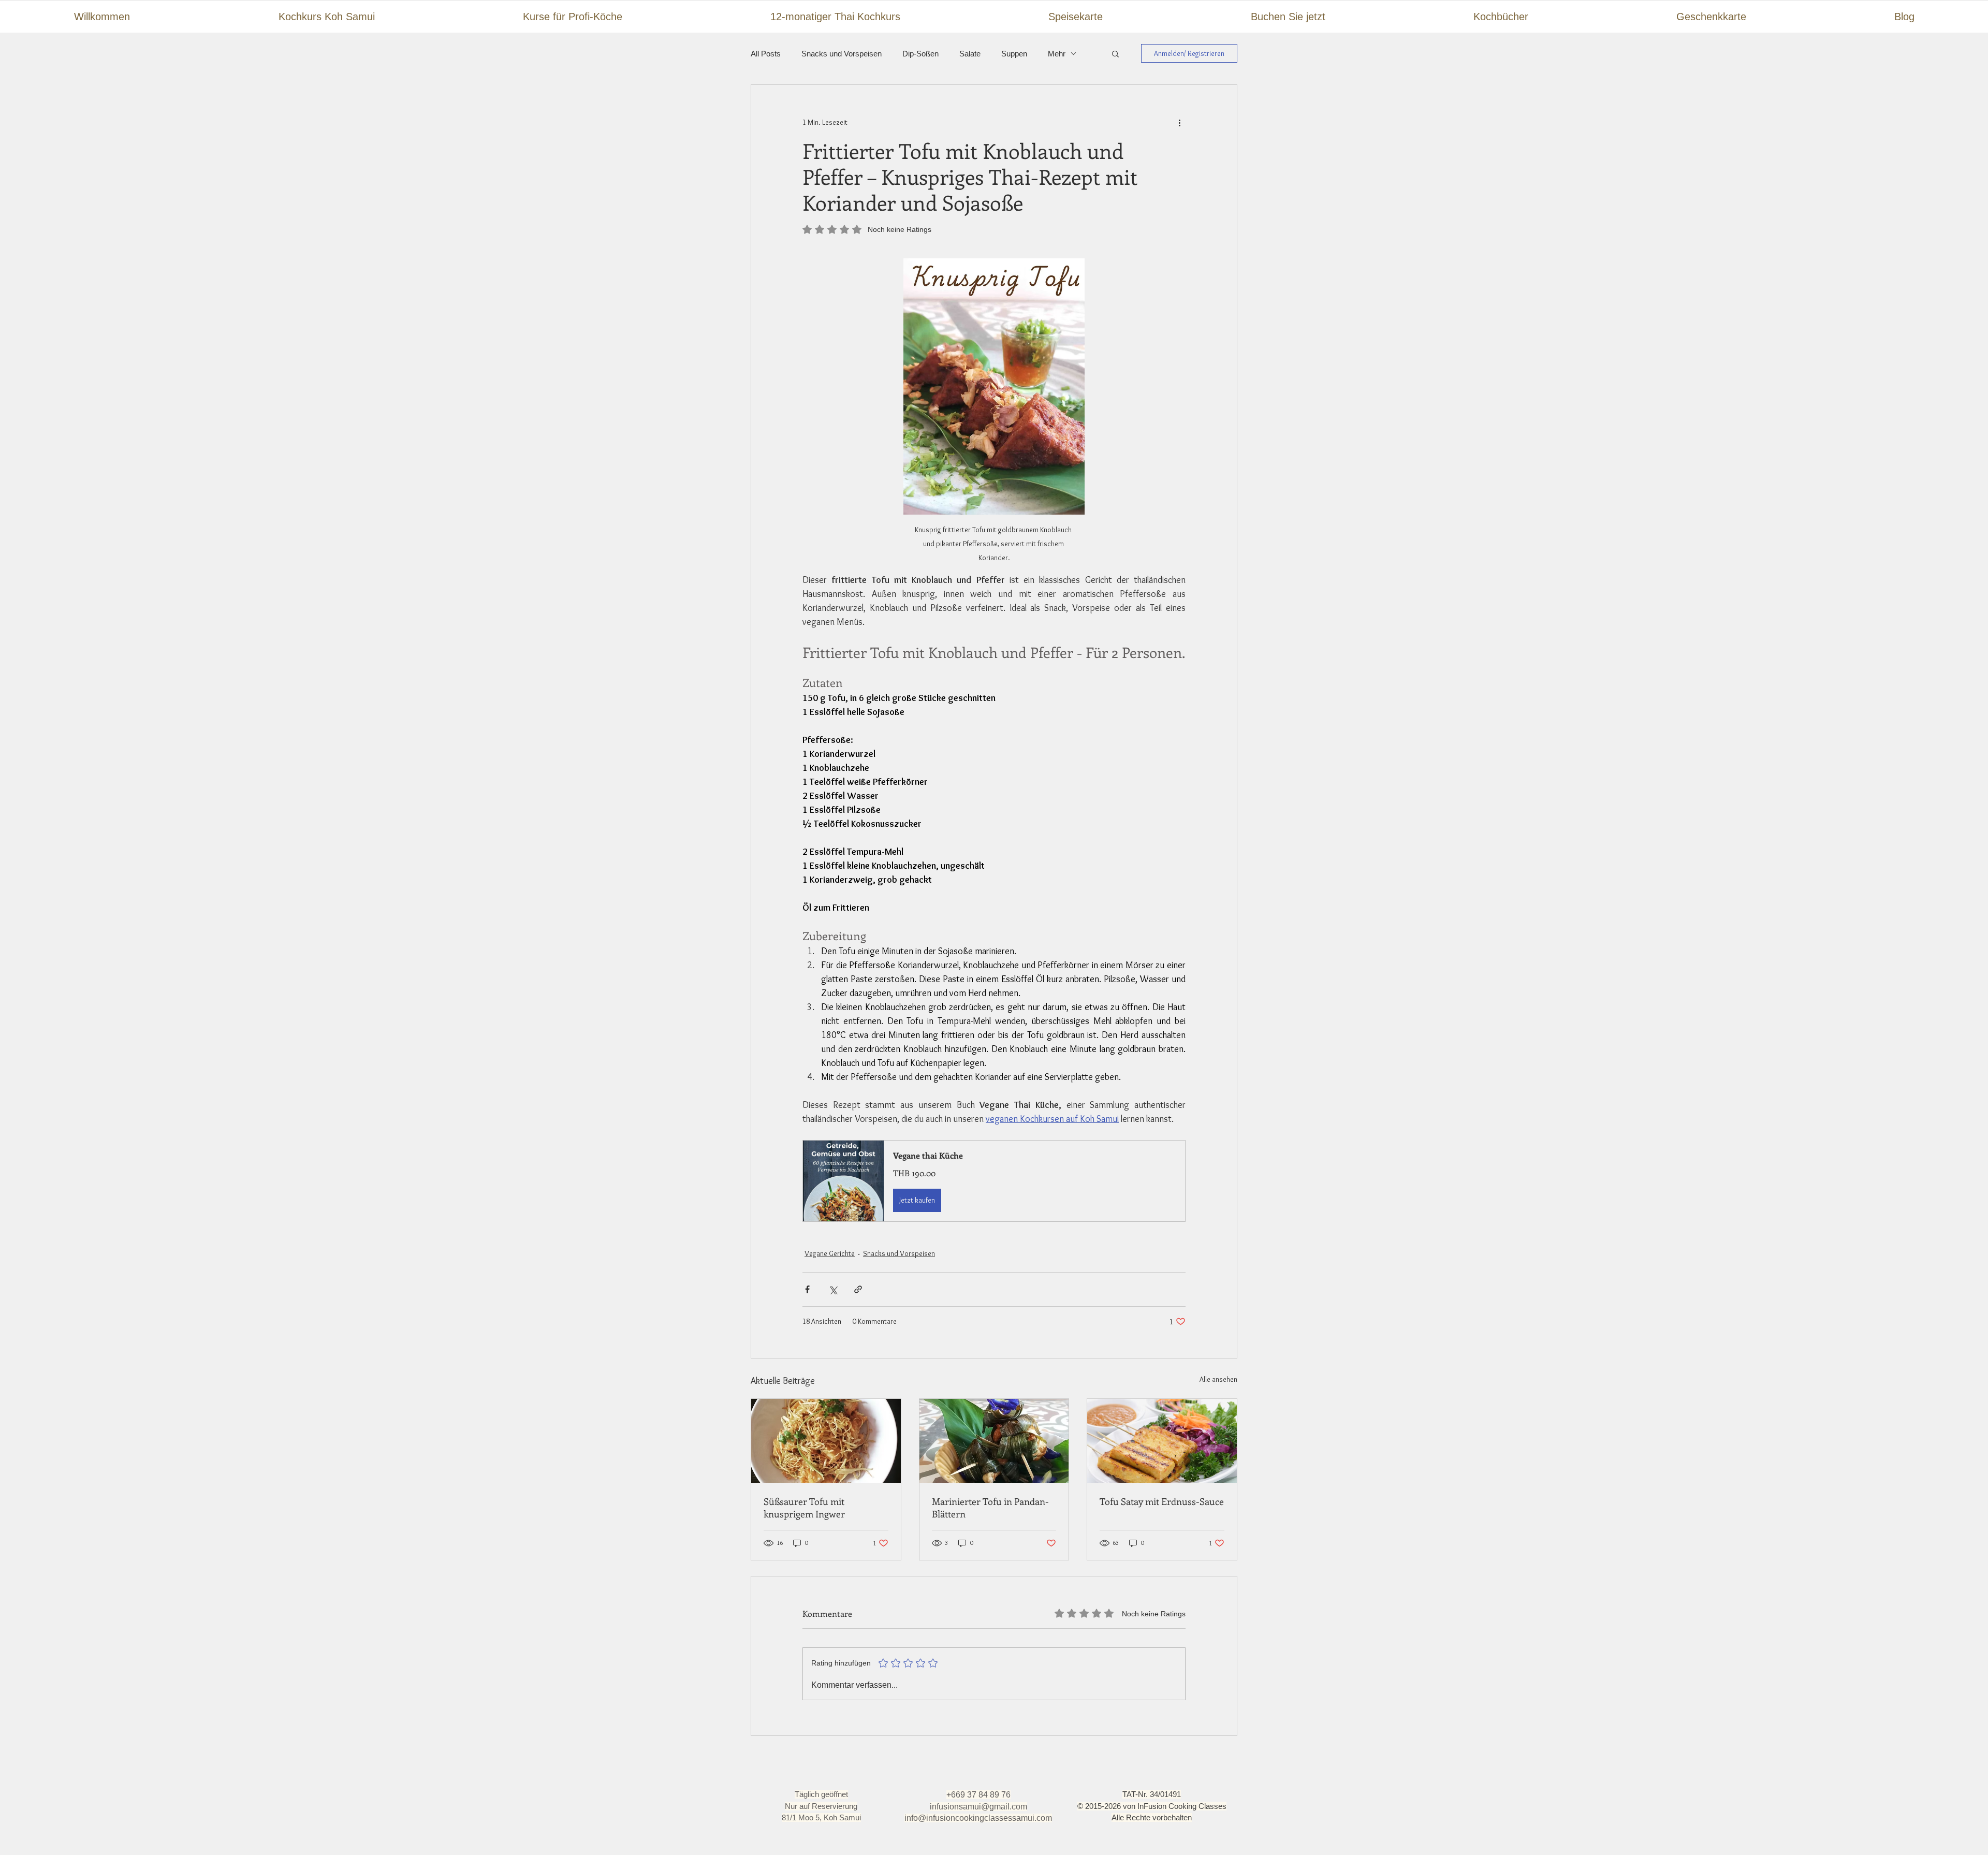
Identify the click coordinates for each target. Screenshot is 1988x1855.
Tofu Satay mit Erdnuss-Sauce (1162, 1501)
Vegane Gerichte (830, 1253)
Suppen (1014, 54)
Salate (970, 54)
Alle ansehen (1218, 1379)
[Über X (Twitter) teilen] (833, 1289)
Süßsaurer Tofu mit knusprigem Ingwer (804, 1508)
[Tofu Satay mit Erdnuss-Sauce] (1162, 1441)
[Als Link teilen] (858, 1289)
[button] (1115, 53)
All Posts (766, 54)
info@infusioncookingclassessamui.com (978, 1818)
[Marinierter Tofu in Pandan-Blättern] (994, 1441)
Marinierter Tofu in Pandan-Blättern (990, 1508)
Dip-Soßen (920, 54)
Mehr (1057, 54)
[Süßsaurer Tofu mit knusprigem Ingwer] (826, 1441)
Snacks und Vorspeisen (842, 54)
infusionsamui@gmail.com (978, 1807)
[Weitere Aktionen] (1179, 122)
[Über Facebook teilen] (807, 1289)
